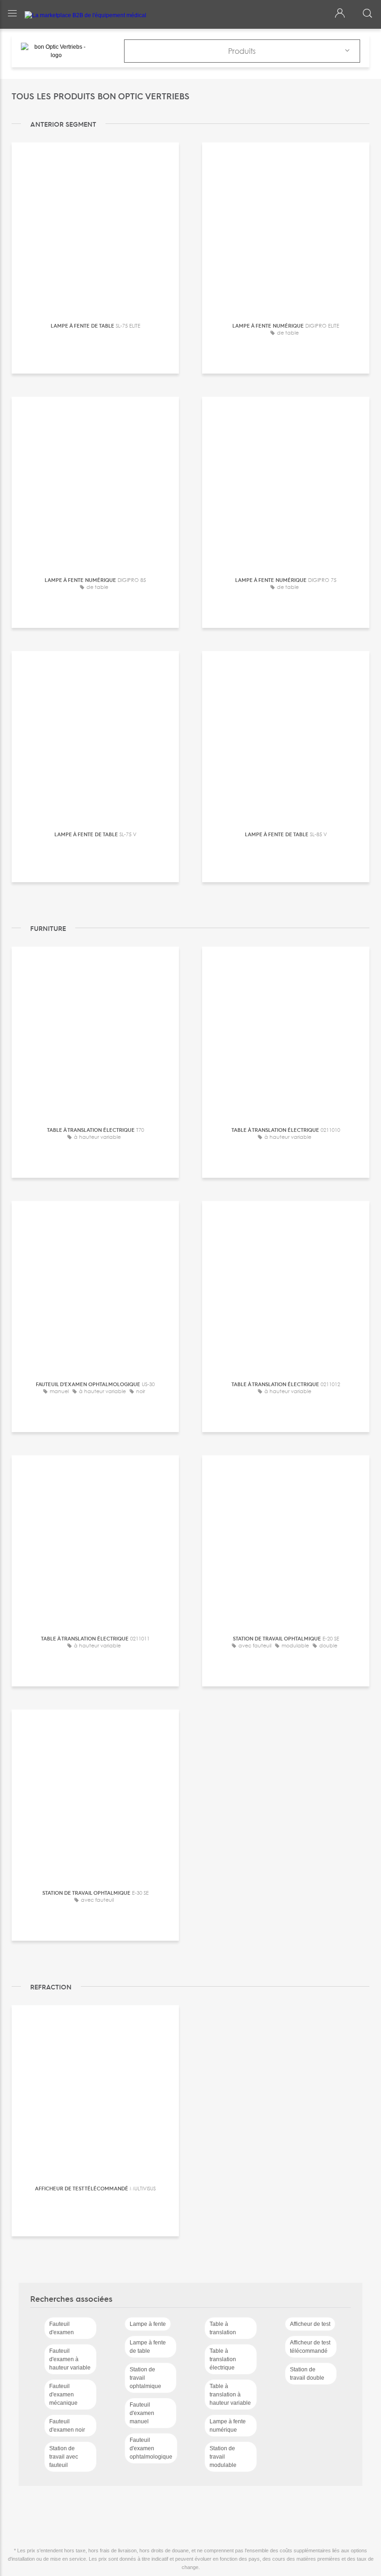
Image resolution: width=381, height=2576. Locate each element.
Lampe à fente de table (148, 2347)
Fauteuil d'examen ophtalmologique (151, 2448)
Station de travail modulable (223, 2457)
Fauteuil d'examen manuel (142, 2413)
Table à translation (223, 2328)
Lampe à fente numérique (228, 2426)
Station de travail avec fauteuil (64, 2457)
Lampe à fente (148, 2324)
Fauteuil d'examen (62, 2328)
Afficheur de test (310, 2324)
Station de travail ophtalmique (145, 2378)
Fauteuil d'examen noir (67, 2426)
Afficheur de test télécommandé (310, 2347)
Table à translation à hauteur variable (230, 2395)
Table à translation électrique (223, 2359)
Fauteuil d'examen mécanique (63, 2395)
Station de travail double (307, 2374)
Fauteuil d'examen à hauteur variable (70, 2359)
